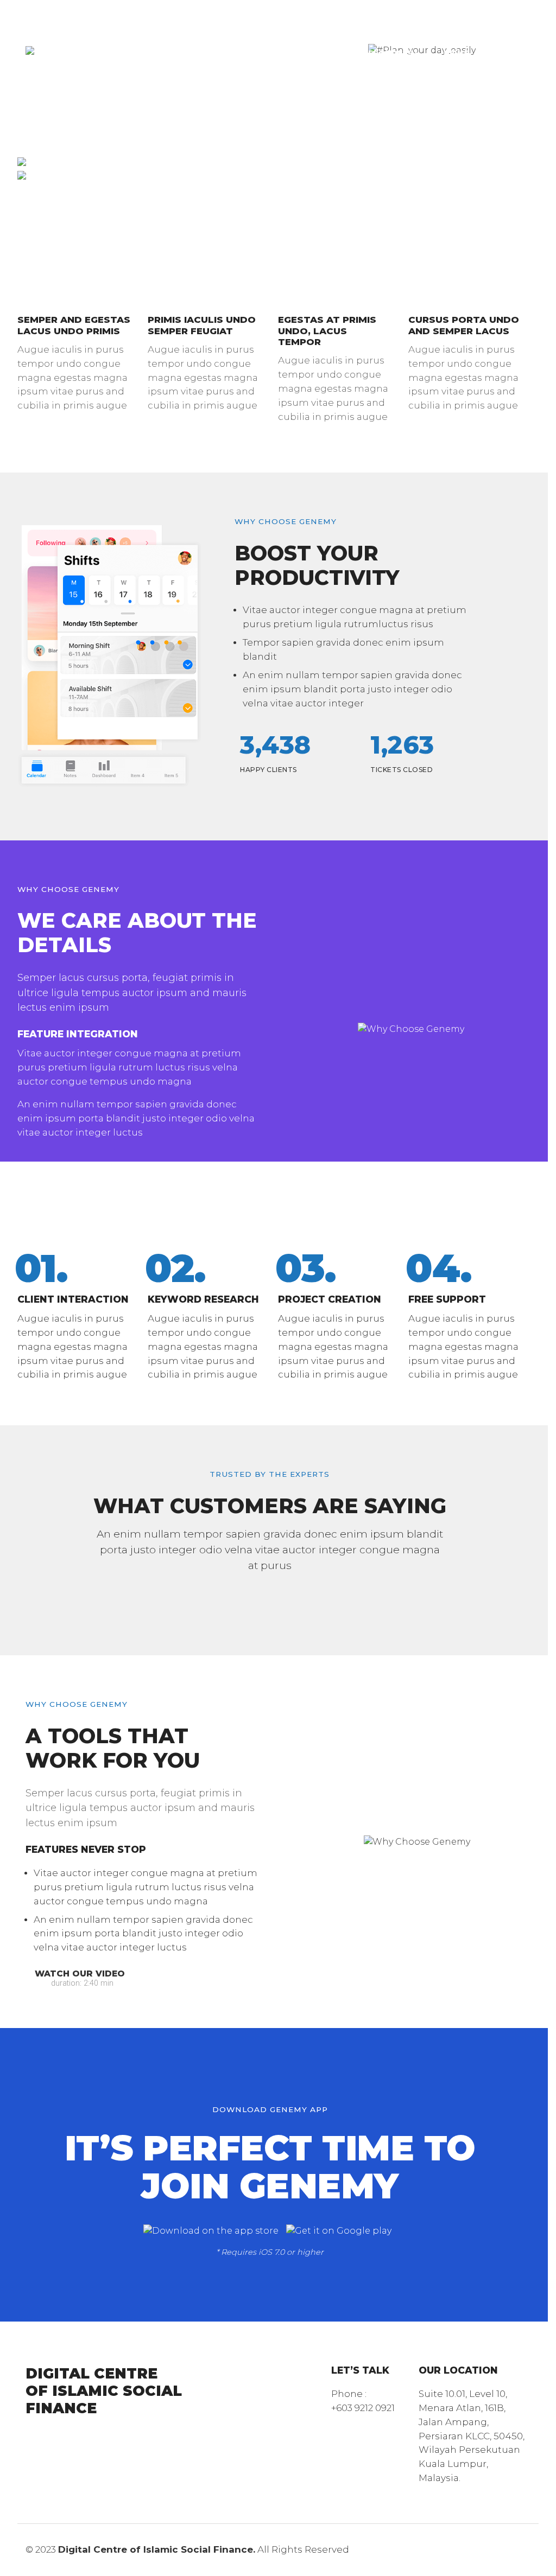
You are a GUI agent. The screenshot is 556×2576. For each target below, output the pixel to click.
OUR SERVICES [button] (301, 53)
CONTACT (292, 76)
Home (283, 30)
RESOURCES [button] (388, 53)
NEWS (456, 53)
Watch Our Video (78, 1974)
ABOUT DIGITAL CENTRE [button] (372, 30)
